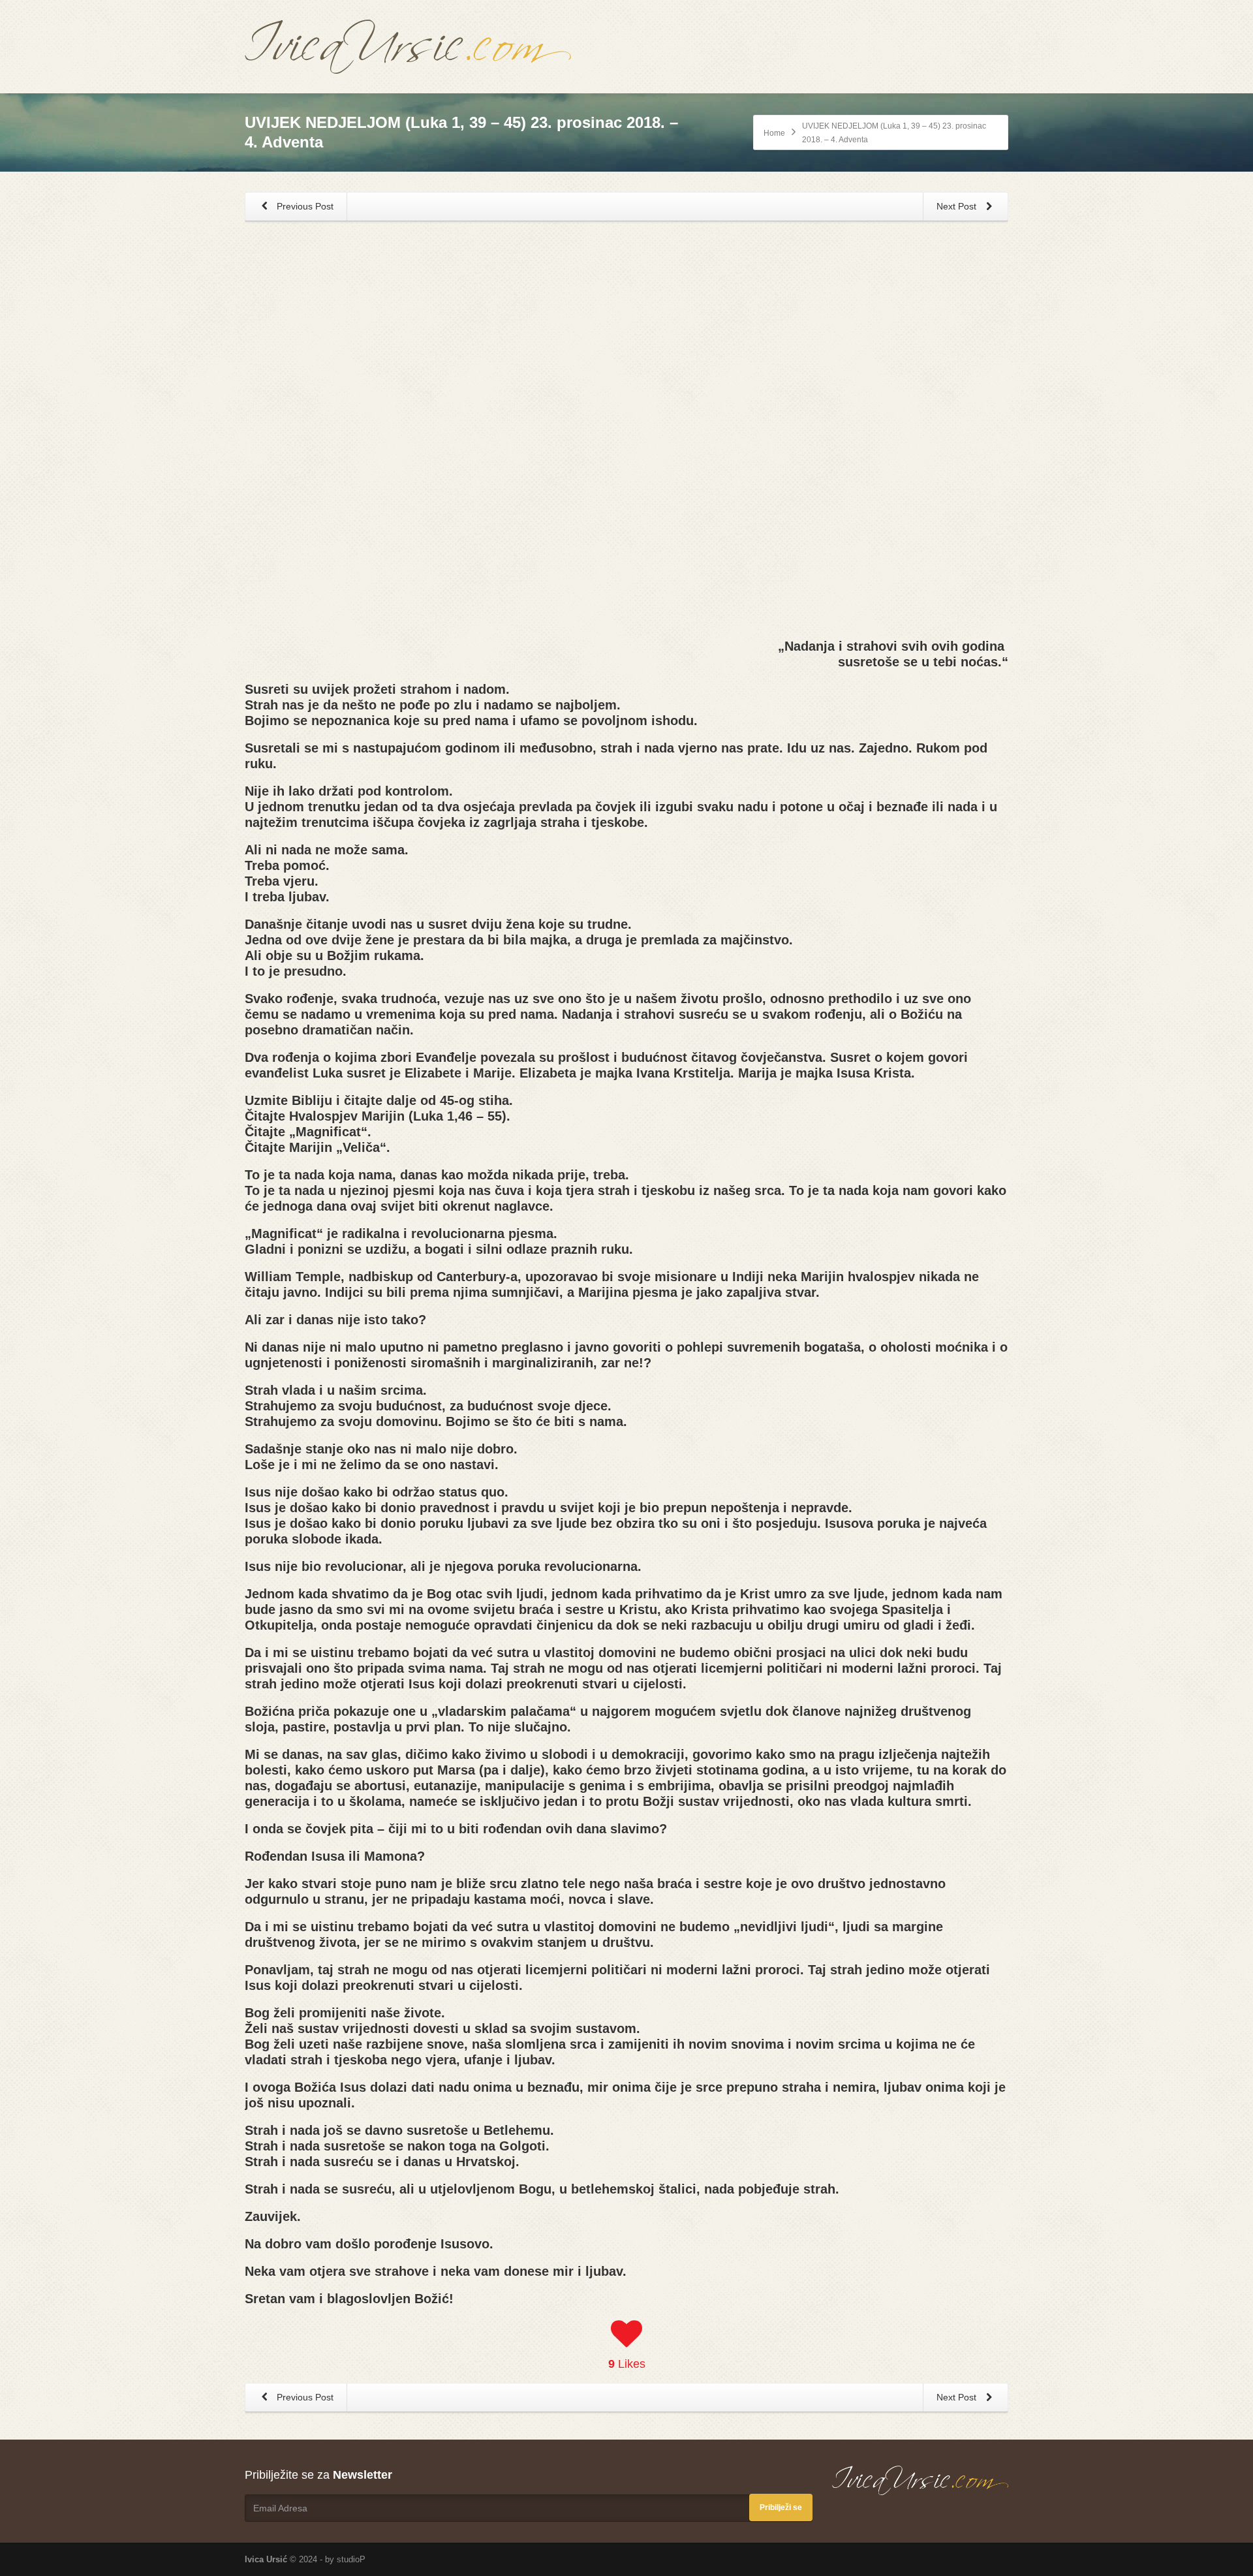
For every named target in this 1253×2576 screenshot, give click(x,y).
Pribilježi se (781, 2507)
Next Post (958, 206)
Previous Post (304, 206)
